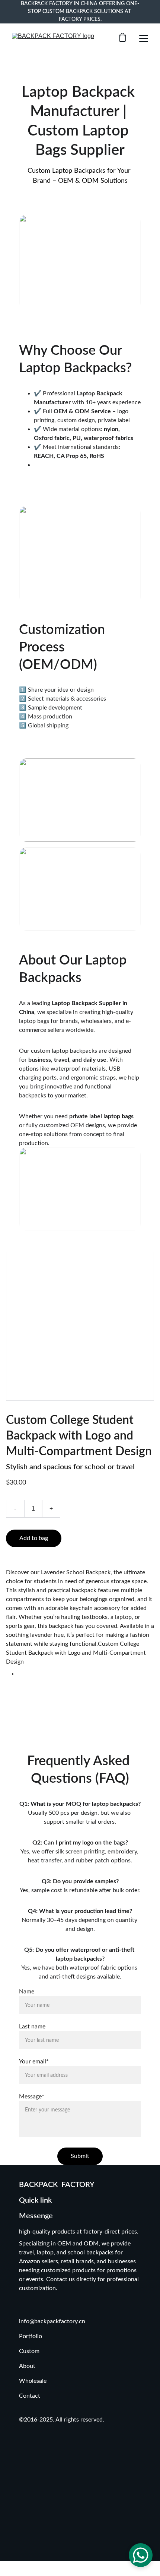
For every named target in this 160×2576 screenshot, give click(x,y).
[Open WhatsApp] (141, 2555)
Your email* (34, 2062)
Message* (32, 2097)
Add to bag (34, 1538)
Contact (30, 2396)
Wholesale (33, 2381)
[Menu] (144, 38)
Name (27, 1992)
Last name (32, 2027)
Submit (80, 2156)
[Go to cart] (122, 38)
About (27, 2366)
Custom (30, 2351)
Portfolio (31, 2336)
